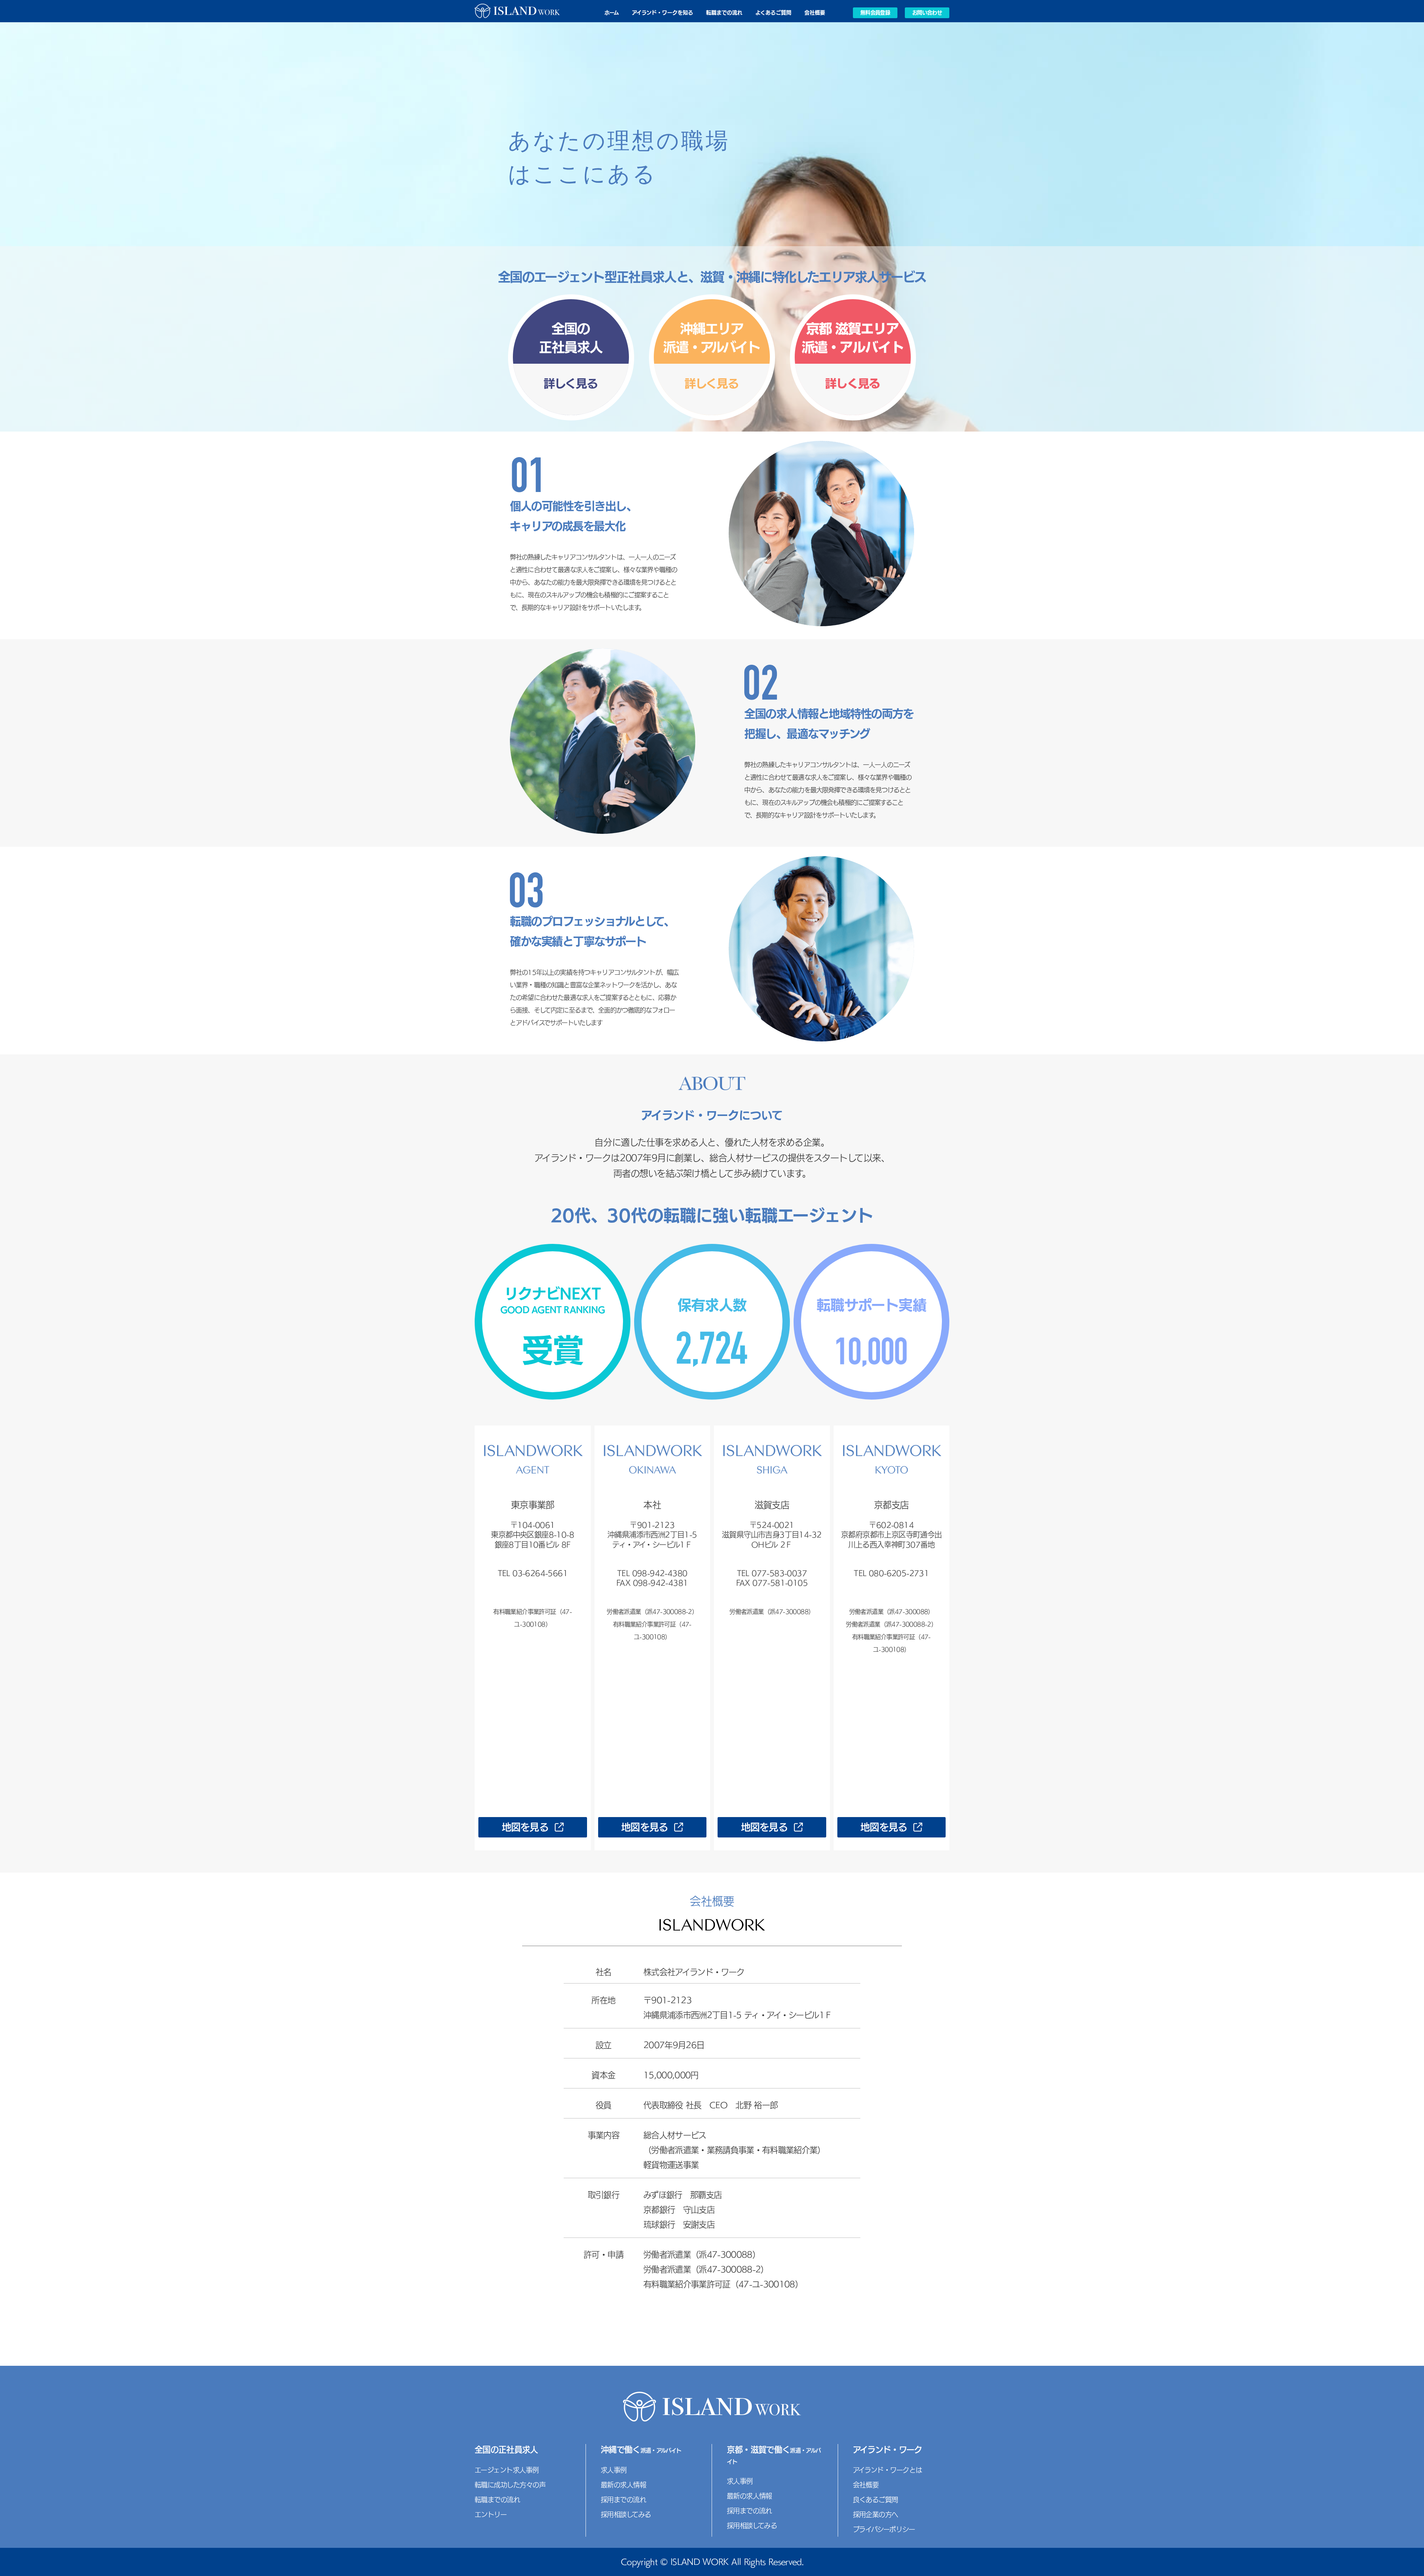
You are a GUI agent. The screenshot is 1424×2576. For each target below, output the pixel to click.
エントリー (491, 2514)
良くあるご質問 (876, 2500)
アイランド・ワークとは (888, 2470)
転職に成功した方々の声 (510, 2485)
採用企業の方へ (876, 2514)
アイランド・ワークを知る (662, 13)
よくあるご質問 (773, 13)
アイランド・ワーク (888, 2450)
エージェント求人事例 (507, 2470)
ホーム (612, 13)
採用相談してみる (626, 2514)
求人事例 (614, 2470)
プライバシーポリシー (884, 2529)
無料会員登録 (875, 13)
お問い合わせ (927, 13)
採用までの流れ (623, 2500)
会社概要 (815, 13)
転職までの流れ (724, 13)
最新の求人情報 (623, 2485)
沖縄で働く (641, 2450)
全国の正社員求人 (506, 2450)
